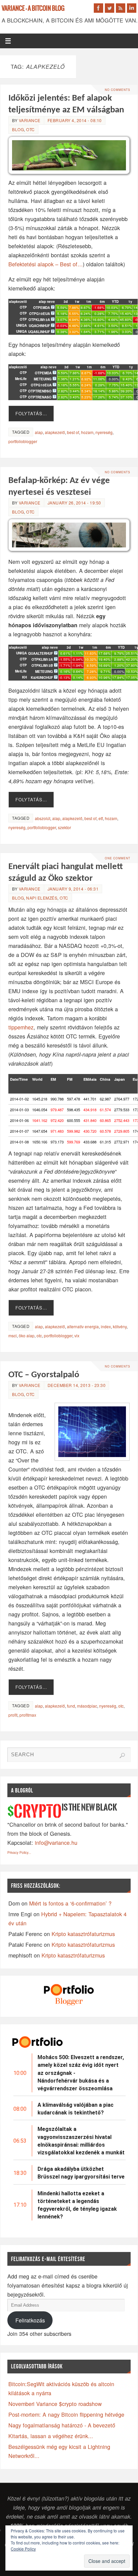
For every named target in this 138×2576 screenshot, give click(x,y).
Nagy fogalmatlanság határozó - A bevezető (62, 2425)
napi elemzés (42, 898)
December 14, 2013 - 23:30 (77, 1385)
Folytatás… (31, 413)
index (106, 1326)
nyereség (104, 432)
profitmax (28, 1715)
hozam (87, 432)
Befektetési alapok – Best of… (46, 264)
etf (101, 818)
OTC (30, 129)
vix (77, 1335)
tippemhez (21, 1027)
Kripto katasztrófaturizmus (83, 1934)
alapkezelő (55, 432)
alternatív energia (83, 1326)
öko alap (27, 1335)
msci (13, 1335)
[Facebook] (98, 8)
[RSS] (121, 8)
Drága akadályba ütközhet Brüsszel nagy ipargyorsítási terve (81, 2173)
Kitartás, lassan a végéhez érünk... (51, 2436)
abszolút (43, 818)
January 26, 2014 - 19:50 (74, 503)
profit (13, 1715)
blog (18, 129)
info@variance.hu (56, 1842)
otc (39, 1335)
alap (39, 432)
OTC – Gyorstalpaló (44, 1375)
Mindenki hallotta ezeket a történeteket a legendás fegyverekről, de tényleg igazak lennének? (77, 2205)
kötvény (120, 1326)
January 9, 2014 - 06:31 (73, 889)
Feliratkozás (30, 2320)
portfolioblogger (23, 441)
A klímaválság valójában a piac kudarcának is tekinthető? (76, 2109)
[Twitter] (110, 8)
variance (30, 120)
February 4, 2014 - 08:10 (75, 120)
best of (73, 432)
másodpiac (87, 1706)
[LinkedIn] (132, 8)
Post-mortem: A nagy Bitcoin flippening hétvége (66, 2414)
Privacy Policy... (19, 1853)
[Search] (122, 1756)
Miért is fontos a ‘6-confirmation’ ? (70, 1903)
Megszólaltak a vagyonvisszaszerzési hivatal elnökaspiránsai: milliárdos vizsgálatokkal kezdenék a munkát (81, 2141)
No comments (118, 90)
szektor (64, 827)
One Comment (118, 858)
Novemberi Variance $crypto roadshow (55, 2404)
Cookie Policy (23, 2549)
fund (71, 1706)
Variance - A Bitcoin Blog (33, 9)
